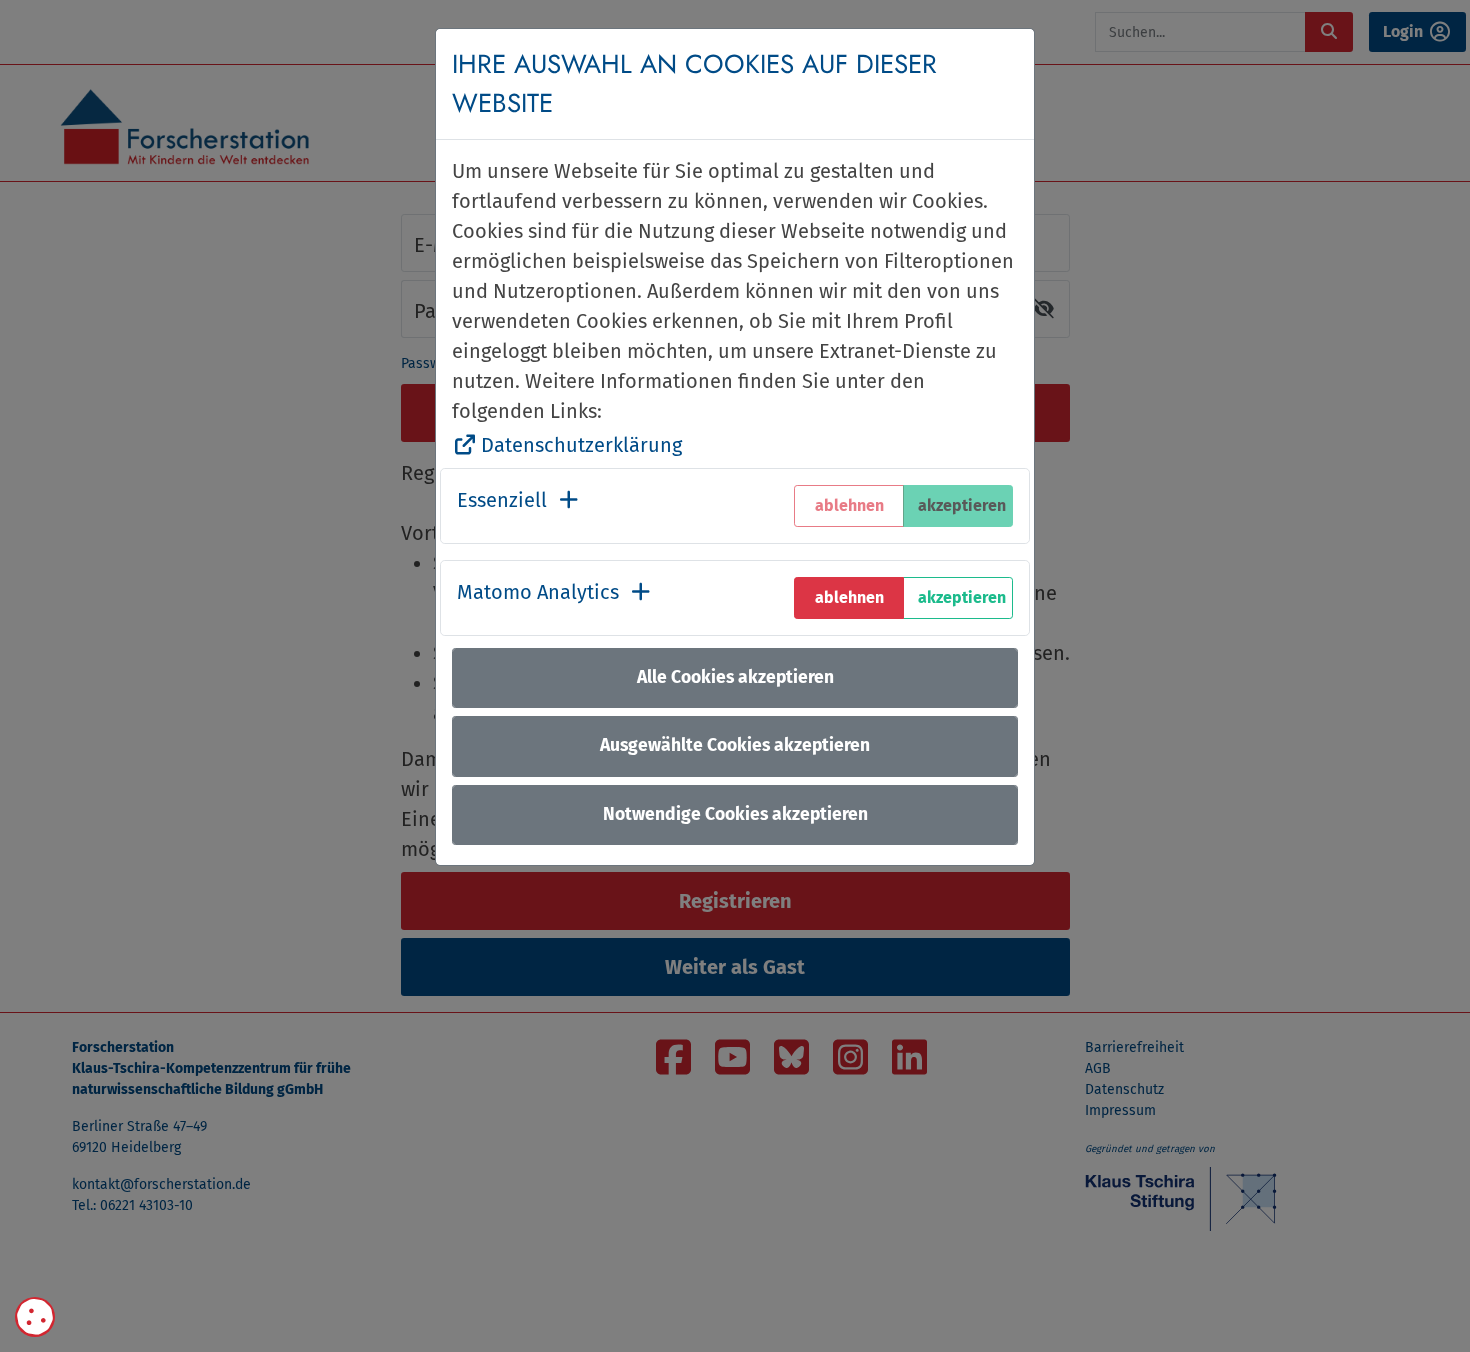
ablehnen (849, 597)
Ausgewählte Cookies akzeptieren (735, 745)
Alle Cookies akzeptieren (735, 677)
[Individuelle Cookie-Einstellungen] (35, 1317)
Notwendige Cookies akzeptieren (735, 814)
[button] (519, 506)
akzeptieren (962, 597)
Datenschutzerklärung (581, 445)
